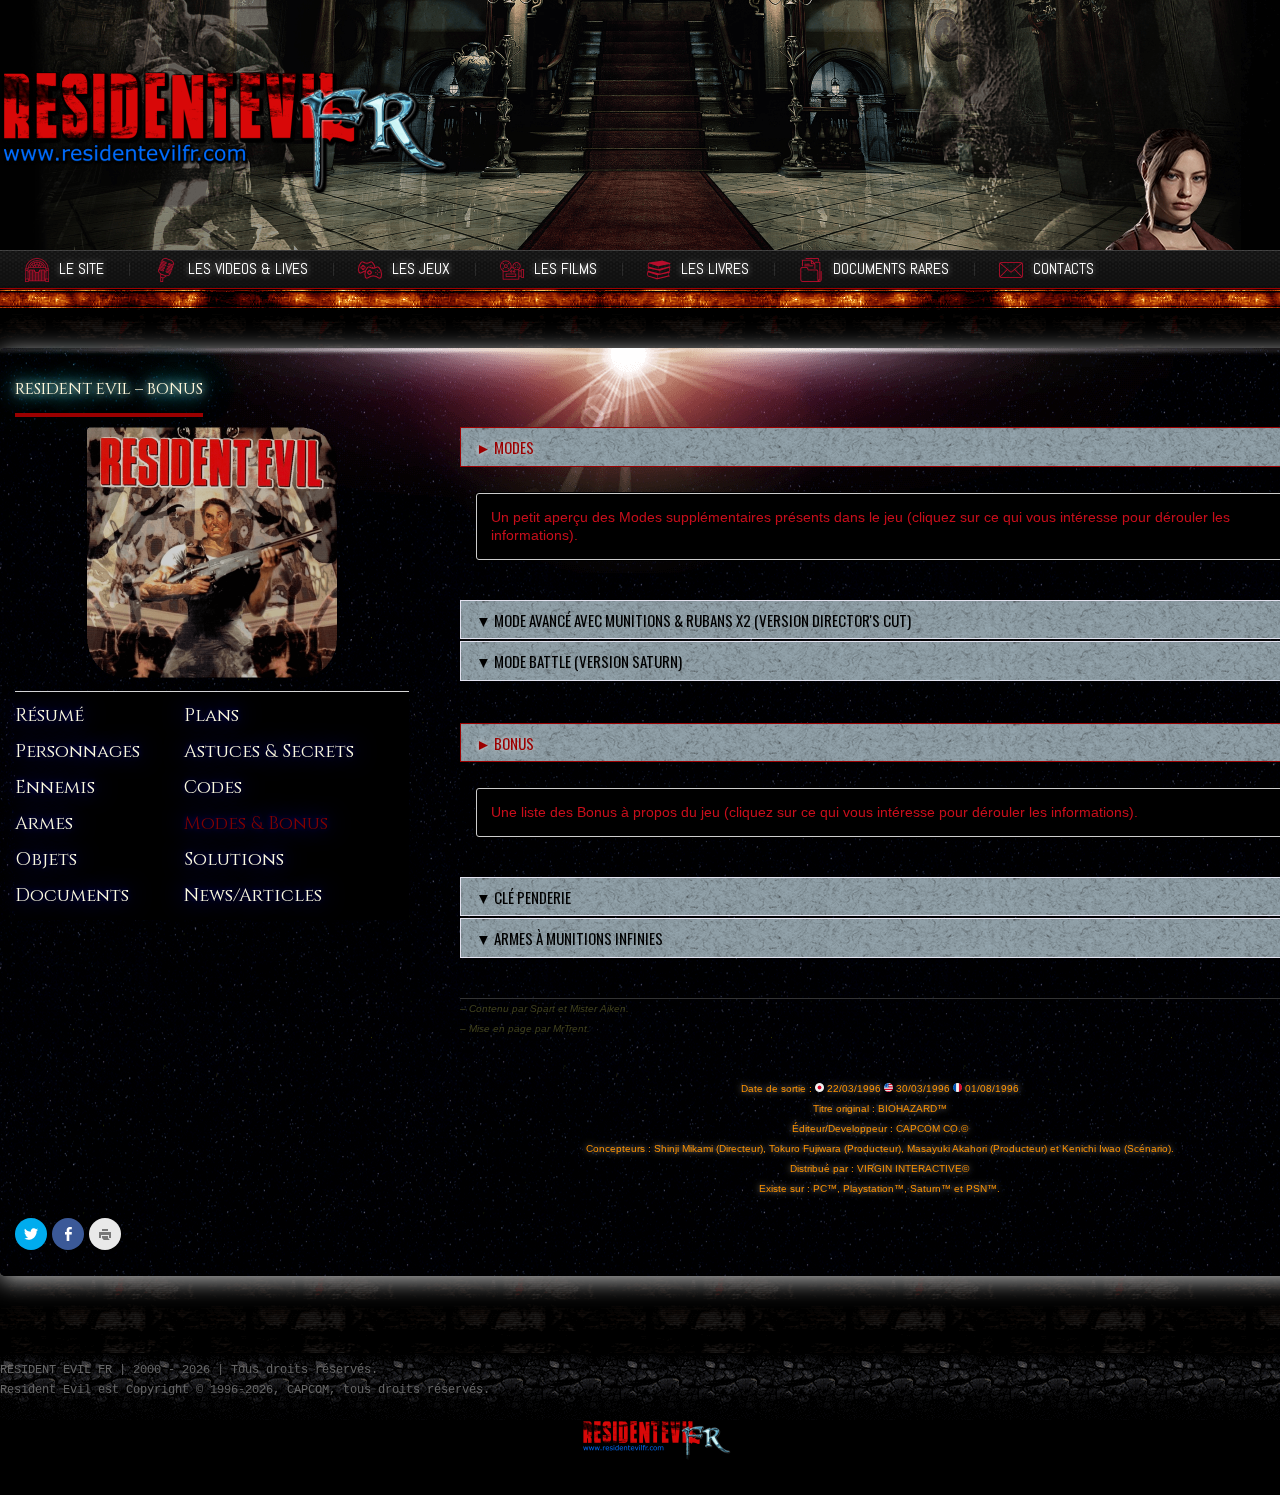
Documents (72, 895)
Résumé (49, 715)
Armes (44, 823)
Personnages (77, 751)
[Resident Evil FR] (225, 145)
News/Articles (253, 895)
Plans (211, 715)
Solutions (234, 859)
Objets (46, 859)
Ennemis (55, 787)
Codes (213, 787)
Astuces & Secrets (269, 751)
